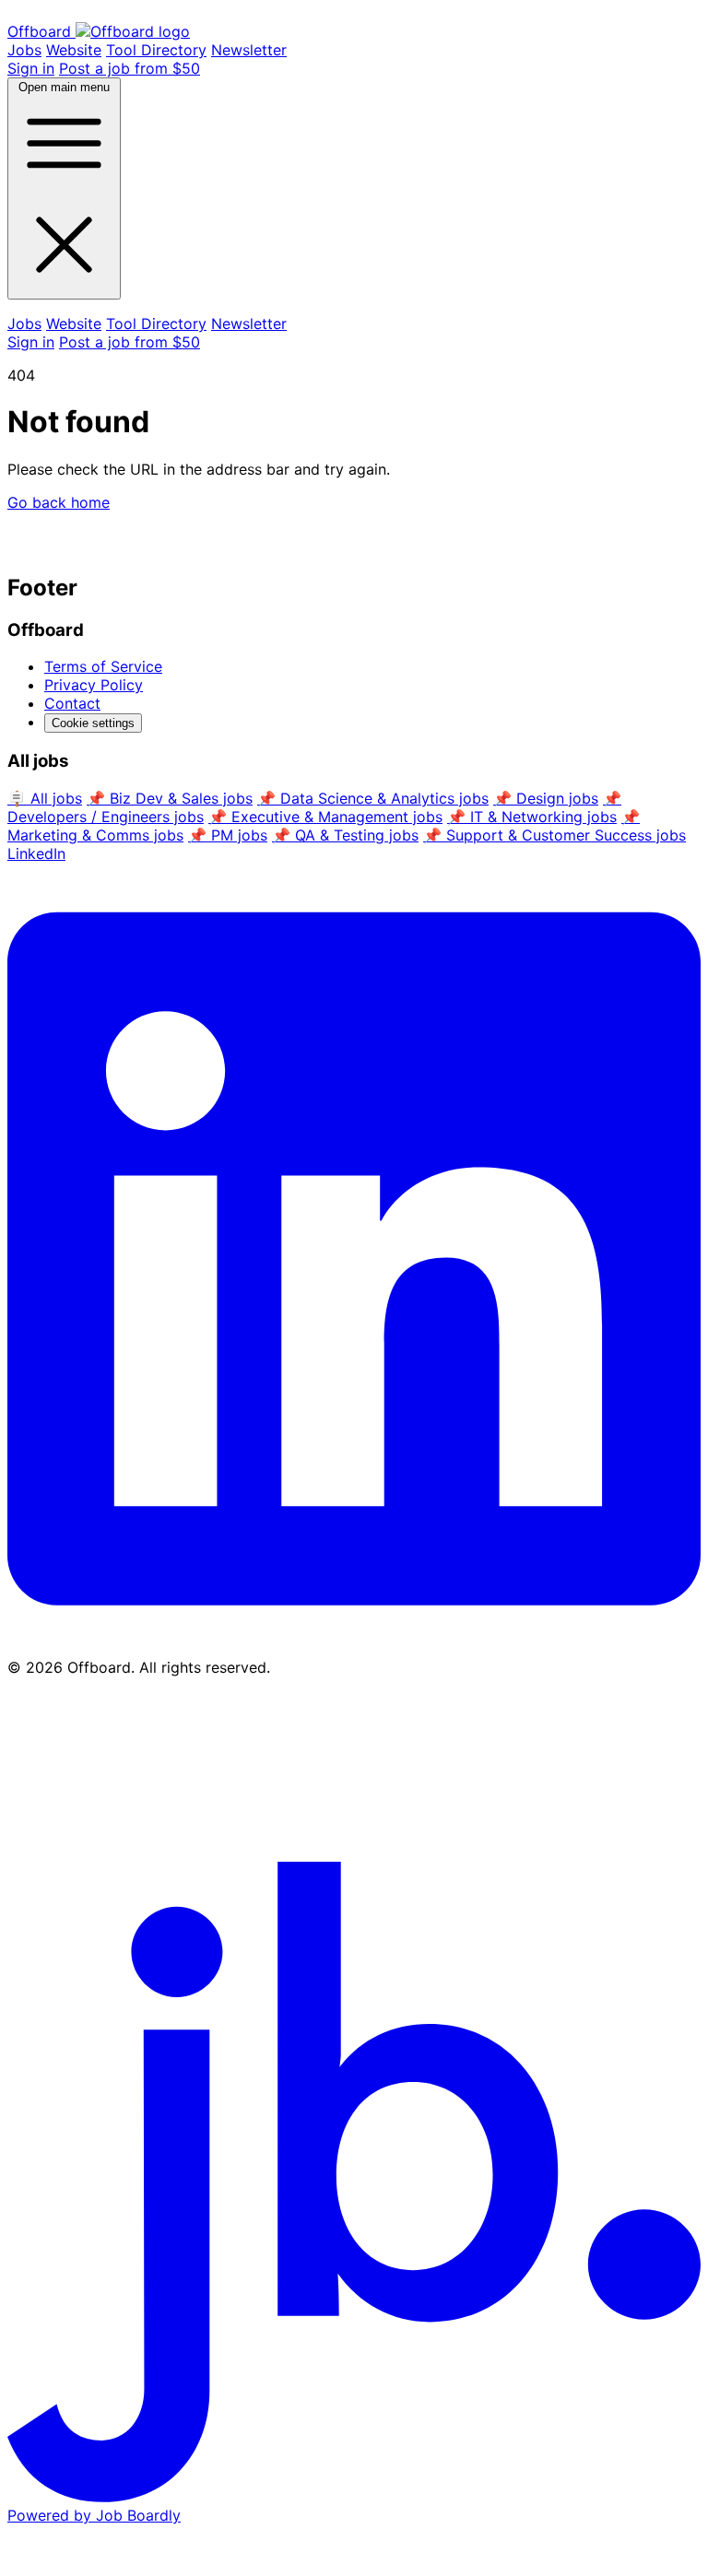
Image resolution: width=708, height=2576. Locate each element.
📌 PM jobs (228, 835)
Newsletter (249, 50)
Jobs (24, 50)
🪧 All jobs (45, 798)
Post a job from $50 (130, 68)
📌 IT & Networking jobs (532, 817)
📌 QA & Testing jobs (345, 835)
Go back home (59, 502)
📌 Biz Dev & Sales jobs (170, 798)
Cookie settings (93, 723)
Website (74, 50)
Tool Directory (156, 50)
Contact (72, 703)
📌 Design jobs (546, 798)
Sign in (31, 68)
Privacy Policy (94, 685)
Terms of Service (103, 666)
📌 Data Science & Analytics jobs (373, 798)
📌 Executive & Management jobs (325, 817)
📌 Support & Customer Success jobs (555, 835)
